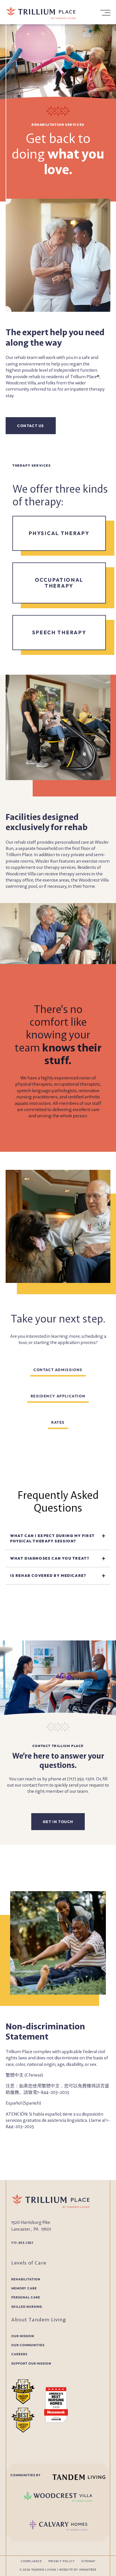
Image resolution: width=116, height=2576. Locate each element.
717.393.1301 (22, 2243)
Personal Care (26, 2297)
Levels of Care (29, 2263)
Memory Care (24, 2288)
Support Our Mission (31, 2363)
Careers (19, 2354)
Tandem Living (44, 2570)
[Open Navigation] (105, 13)
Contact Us (31, 426)
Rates (58, 1422)
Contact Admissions (58, 1370)
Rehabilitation (26, 2279)
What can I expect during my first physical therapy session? (53, 1538)
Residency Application (58, 1396)
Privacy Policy (62, 2561)
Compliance (31, 2561)
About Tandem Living (39, 2319)
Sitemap (88, 2561)
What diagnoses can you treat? (50, 1558)
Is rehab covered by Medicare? (48, 1575)
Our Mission (23, 2336)
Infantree (88, 2570)
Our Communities (28, 2345)
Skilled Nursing (27, 2307)
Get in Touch (58, 1822)
